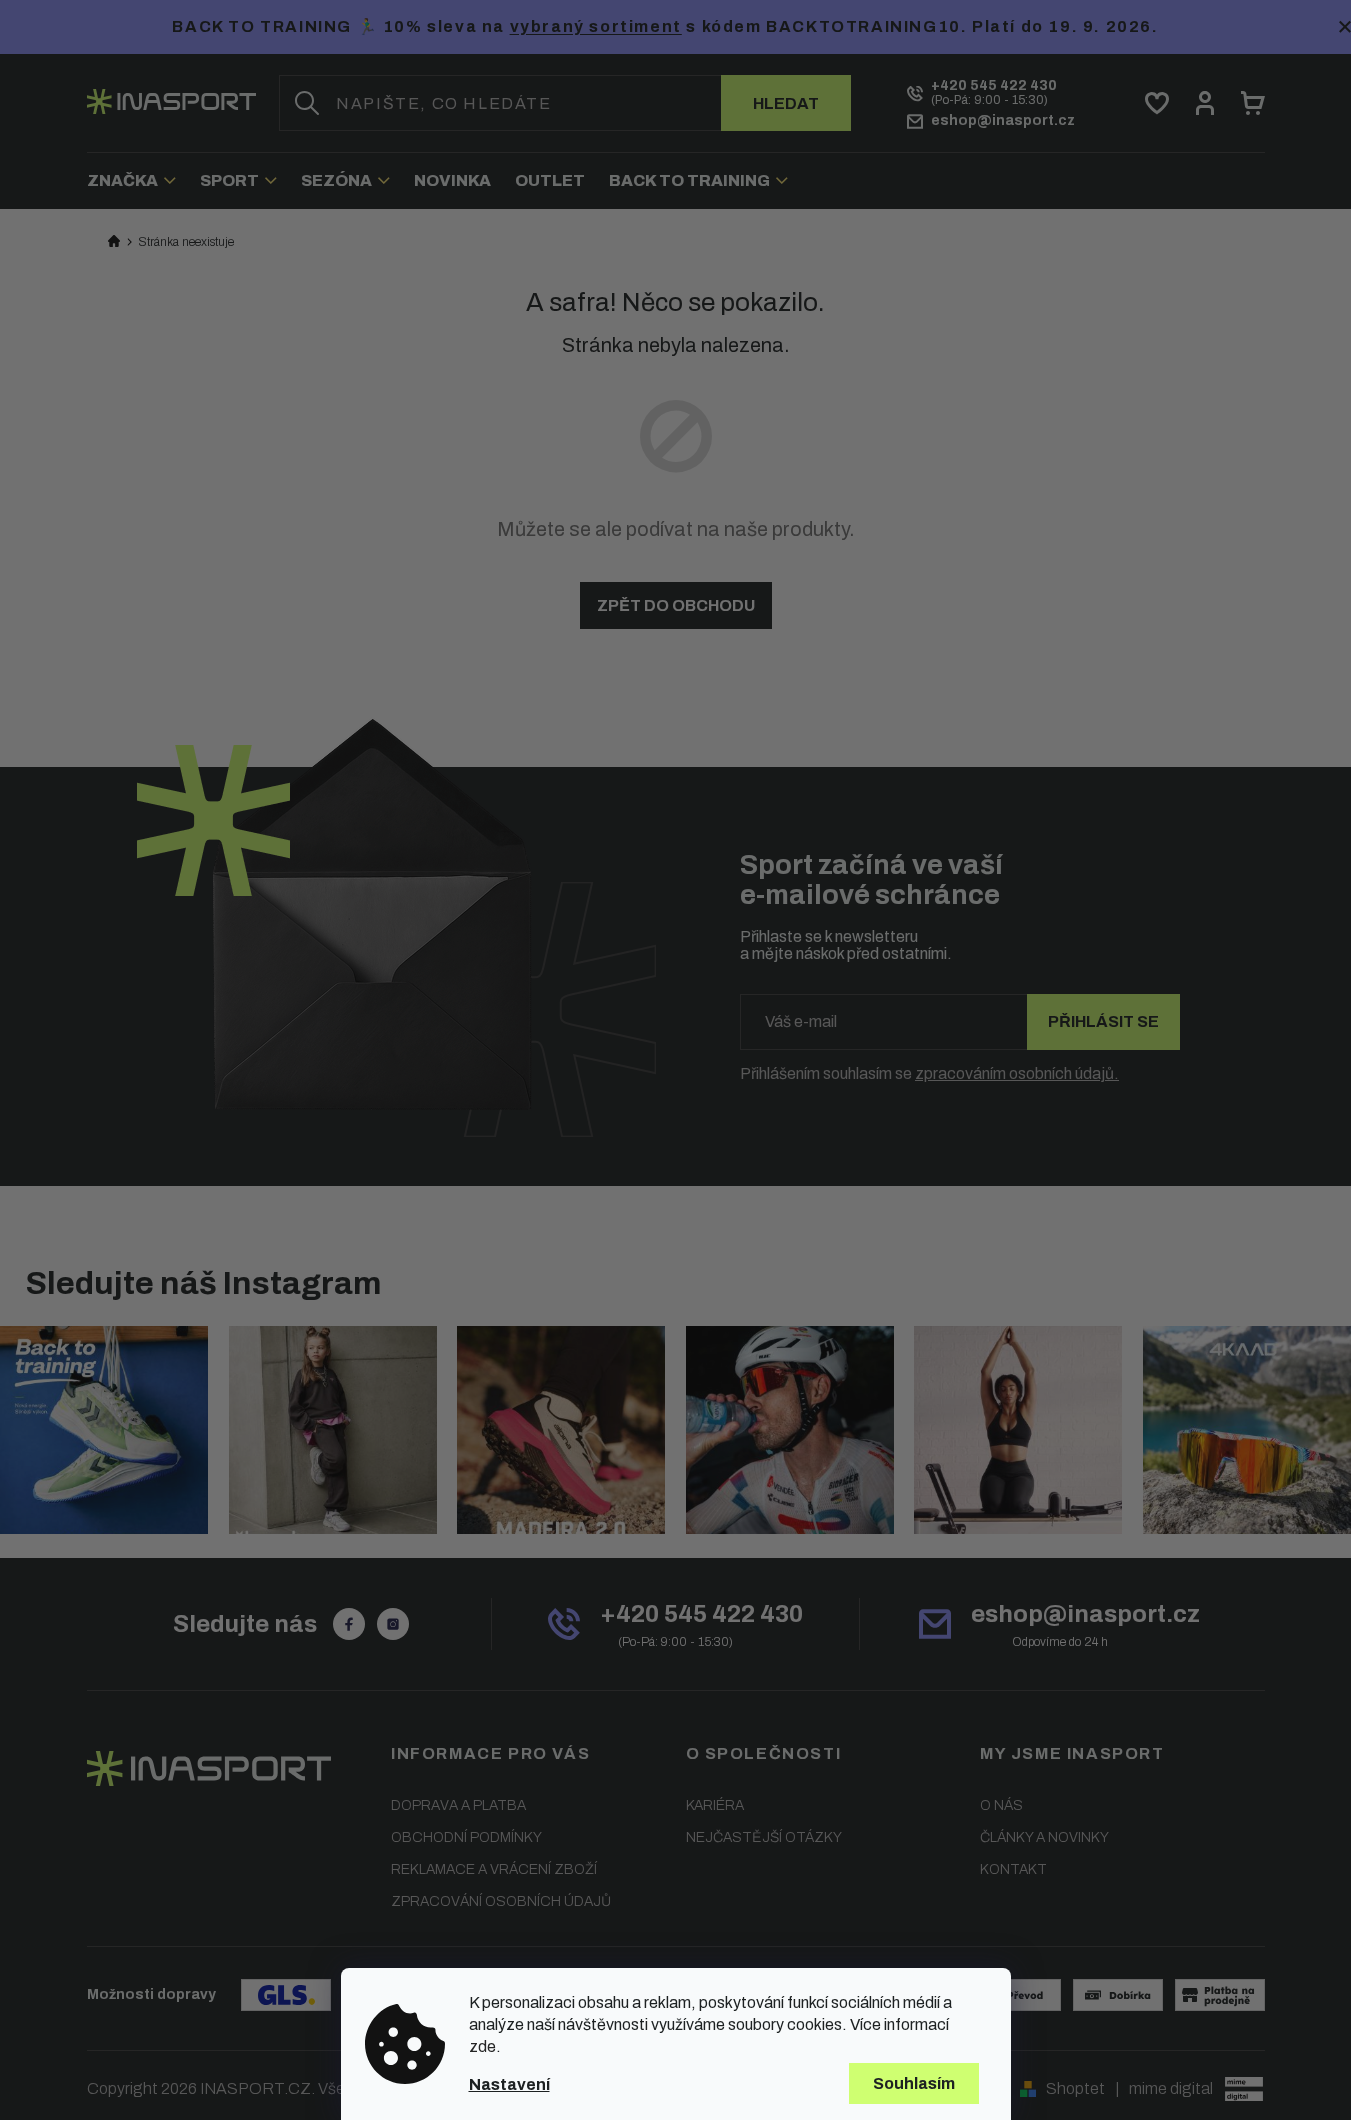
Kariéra (715, 1805)
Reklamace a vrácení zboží (494, 1869)
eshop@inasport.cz (1085, 1614)
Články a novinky (1044, 1837)
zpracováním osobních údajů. (1017, 1073)
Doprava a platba (458, 1805)
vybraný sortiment (596, 26)
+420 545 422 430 (701, 1614)
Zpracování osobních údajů (501, 1901)
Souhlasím (914, 2083)
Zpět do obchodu (676, 605)
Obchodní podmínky (466, 1837)
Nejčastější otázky (764, 1837)
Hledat (786, 103)
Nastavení (509, 2084)
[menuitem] (137, 180)
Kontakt (1013, 1869)
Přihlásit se (1103, 1021)
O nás (1001, 1805)
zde (482, 2046)
